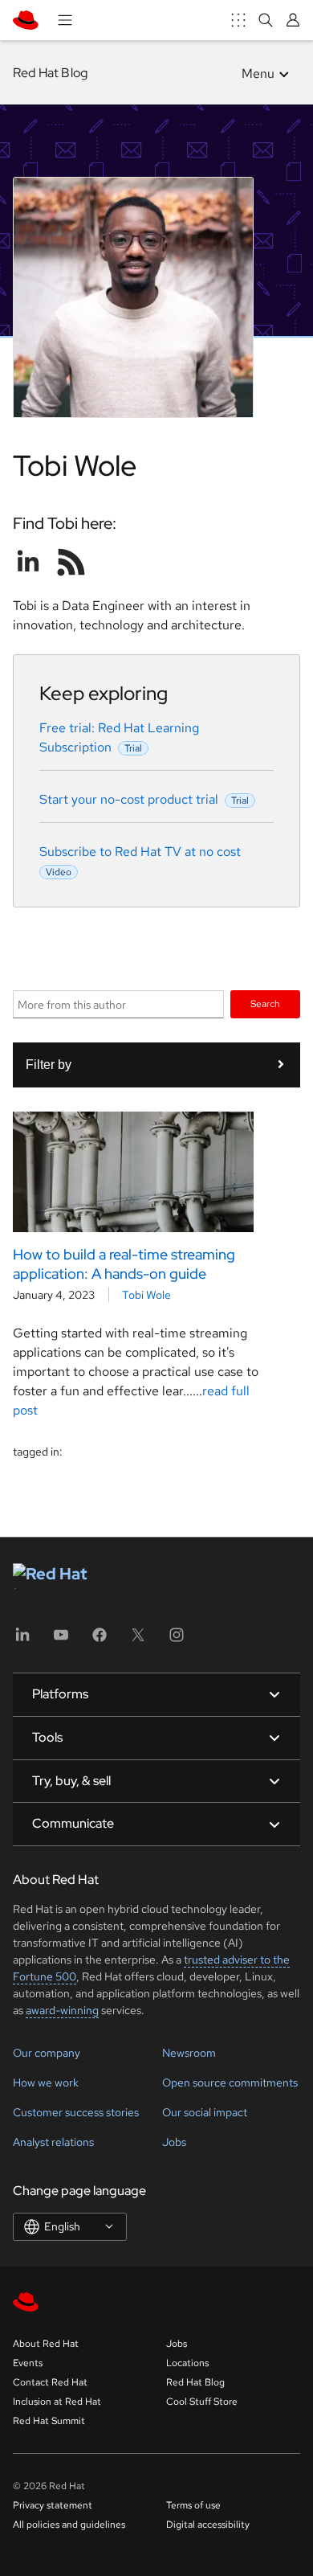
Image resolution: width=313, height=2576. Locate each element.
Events (28, 2363)
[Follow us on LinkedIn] (28, 562)
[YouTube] (61, 1640)
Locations (187, 2363)
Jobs (174, 2142)
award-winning (62, 2010)
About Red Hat (46, 2344)
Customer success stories (76, 2112)
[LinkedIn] (22, 1640)
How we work (46, 2083)
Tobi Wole (146, 1295)
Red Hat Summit (49, 2421)
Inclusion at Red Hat (57, 2402)
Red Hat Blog (50, 73)
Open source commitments (230, 2083)
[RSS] (71, 562)
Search (265, 1003)
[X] (138, 1640)
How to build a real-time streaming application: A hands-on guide (124, 1263)
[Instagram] (177, 1640)
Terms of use (193, 2505)
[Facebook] (100, 1640)
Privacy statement (53, 2505)
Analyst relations (53, 2142)
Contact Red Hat (50, 2382)
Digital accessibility (208, 2525)
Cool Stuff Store (202, 2402)
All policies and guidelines (69, 2525)
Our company (47, 2053)
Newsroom (189, 2053)
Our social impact (205, 2112)
